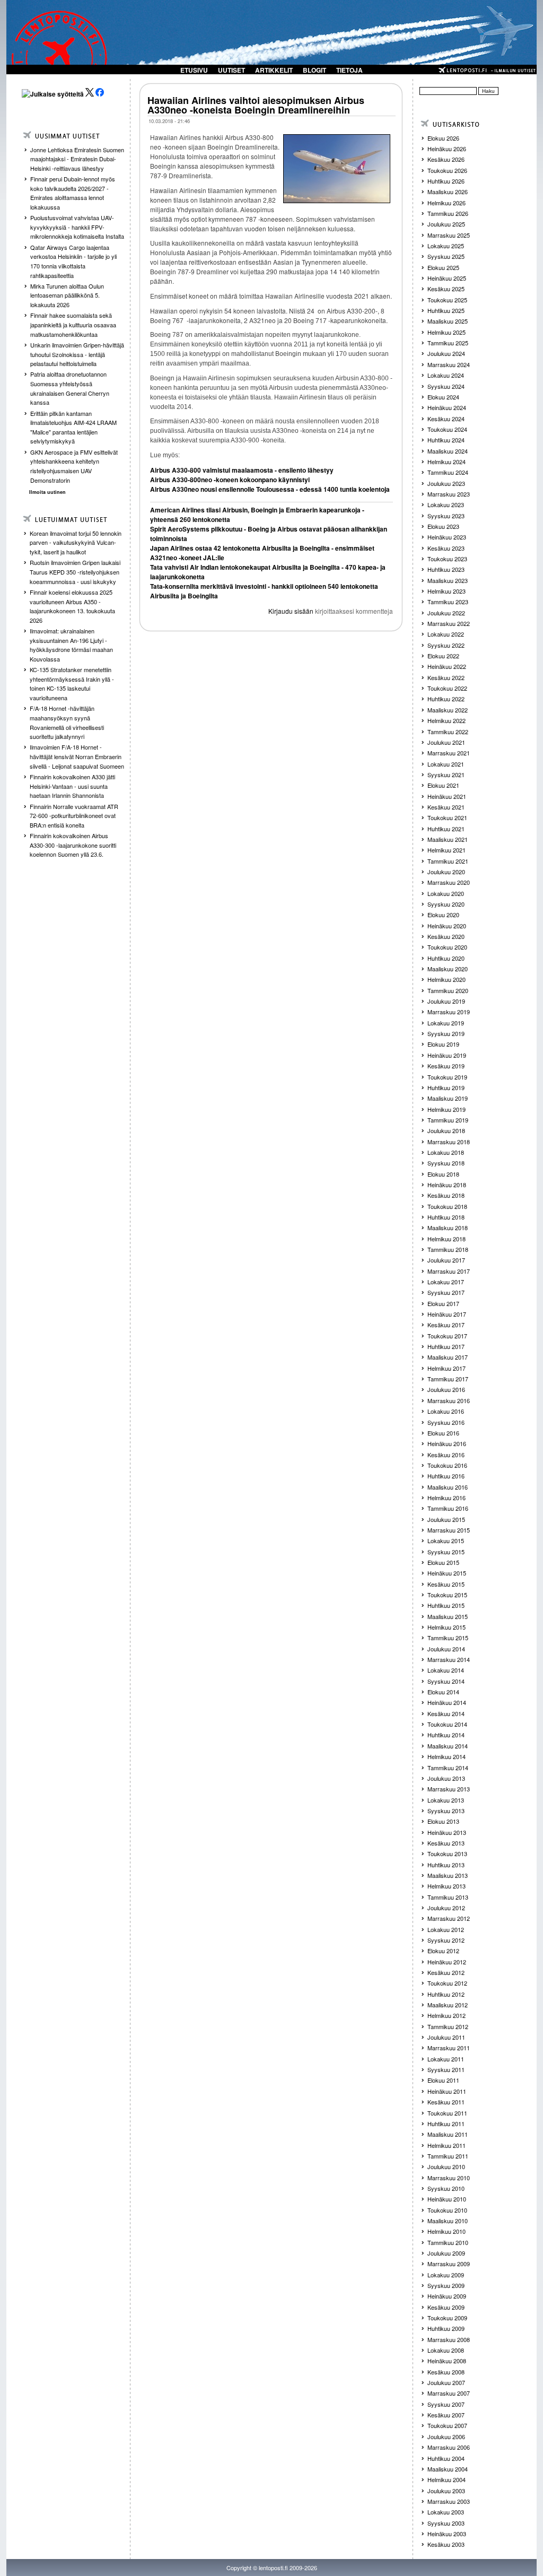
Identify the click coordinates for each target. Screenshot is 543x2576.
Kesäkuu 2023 (446, 548)
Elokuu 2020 (443, 915)
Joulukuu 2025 (446, 224)
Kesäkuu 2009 (446, 2307)
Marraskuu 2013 (449, 1789)
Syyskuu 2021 (446, 774)
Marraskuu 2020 (449, 882)
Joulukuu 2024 (446, 353)
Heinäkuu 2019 (447, 1055)
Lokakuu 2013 (446, 1800)
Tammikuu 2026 (448, 213)
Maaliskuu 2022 (448, 710)
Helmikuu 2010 (446, 2231)
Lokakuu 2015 (446, 1541)
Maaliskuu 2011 (448, 2134)
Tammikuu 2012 (448, 2026)
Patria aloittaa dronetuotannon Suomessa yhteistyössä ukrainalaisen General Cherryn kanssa (70, 388)
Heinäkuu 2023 (447, 537)
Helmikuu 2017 (446, 1368)
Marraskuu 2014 (449, 1659)
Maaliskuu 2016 (448, 1487)
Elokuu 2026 (443, 138)
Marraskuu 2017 (449, 1271)
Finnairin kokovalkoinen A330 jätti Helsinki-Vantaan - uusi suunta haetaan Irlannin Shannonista (72, 786)
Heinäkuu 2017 (447, 1314)
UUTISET (231, 70)
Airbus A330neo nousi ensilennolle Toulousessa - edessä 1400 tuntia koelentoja (270, 489)
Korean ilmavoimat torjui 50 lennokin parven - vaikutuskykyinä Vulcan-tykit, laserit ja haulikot (76, 542)
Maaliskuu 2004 (448, 2469)
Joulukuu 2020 (446, 872)
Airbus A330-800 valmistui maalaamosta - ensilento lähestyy (242, 470)
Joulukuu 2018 (446, 1130)
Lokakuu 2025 (446, 246)
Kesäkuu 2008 (446, 2372)
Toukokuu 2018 (447, 1206)
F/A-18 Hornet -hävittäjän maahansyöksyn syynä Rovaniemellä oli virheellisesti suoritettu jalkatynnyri (67, 722)
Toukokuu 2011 (447, 2113)
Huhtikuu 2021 (446, 829)
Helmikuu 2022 (446, 720)
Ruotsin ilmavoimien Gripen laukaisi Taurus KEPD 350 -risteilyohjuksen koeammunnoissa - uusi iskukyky (75, 572)
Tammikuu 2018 (448, 1249)
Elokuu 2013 (443, 1821)
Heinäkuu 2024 (447, 407)
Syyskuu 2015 (446, 1552)
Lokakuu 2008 (446, 2350)
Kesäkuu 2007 (446, 2415)
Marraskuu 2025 (449, 235)
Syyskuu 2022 (446, 645)
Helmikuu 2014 (446, 1756)
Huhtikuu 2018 (446, 1217)
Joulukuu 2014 (446, 1649)
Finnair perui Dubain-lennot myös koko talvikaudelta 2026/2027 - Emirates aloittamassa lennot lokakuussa (73, 193)
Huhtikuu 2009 (446, 2328)
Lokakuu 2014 (446, 1670)
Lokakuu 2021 (446, 764)
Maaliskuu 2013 (448, 1875)
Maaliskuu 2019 (448, 1098)
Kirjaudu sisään (291, 611)
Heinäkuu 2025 (447, 278)
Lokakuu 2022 (446, 634)
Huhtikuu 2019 (446, 1087)
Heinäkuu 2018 (447, 1185)
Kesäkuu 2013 (446, 1843)
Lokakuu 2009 (446, 2275)
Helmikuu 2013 (446, 1886)
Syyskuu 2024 (446, 386)
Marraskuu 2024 (449, 364)
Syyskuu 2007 (446, 2404)
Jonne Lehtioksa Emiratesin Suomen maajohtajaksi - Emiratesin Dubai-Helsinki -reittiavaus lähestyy (77, 159)
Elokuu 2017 (443, 1303)
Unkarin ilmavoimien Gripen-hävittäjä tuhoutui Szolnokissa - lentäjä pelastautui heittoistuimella (77, 354)
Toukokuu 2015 (447, 1595)
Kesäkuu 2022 (446, 677)
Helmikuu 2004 (446, 2479)
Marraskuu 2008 (449, 2339)
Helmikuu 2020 (446, 979)
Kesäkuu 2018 (446, 1195)
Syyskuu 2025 (446, 256)
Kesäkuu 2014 (446, 1713)
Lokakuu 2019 (446, 1023)
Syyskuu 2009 (446, 2285)
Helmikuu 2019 (446, 1109)
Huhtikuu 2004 (446, 2458)
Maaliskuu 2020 (448, 969)
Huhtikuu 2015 (446, 1605)
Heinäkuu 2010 (447, 2199)
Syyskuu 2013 (446, 1811)
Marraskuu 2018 (449, 1142)
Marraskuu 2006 (449, 2447)
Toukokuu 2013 (447, 1853)
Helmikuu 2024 (446, 462)
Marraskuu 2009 (449, 2264)
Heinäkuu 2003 (447, 2534)
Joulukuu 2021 (446, 742)
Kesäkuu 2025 (446, 289)
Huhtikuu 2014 (446, 1735)
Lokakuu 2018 (446, 1152)
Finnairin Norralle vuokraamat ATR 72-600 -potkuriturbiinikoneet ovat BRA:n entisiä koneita (74, 816)
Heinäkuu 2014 (447, 1702)
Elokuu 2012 (443, 1951)
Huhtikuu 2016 (446, 1476)
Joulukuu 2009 (446, 2253)
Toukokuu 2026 (447, 170)
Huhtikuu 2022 (446, 699)
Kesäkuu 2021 (446, 807)
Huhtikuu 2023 (446, 569)
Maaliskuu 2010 (448, 2221)
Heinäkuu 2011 (447, 2091)
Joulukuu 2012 (446, 1908)
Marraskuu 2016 (449, 1400)
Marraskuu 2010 (449, 2178)
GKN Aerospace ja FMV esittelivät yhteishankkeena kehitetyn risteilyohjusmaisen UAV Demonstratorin (74, 466)
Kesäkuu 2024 (446, 419)
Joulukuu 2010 (446, 2166)
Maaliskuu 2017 (448, 1357)
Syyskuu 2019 (446, 1033)
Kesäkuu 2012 (446, 1972)
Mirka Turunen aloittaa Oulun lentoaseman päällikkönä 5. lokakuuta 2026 (67, 295)
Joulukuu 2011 (446, 2037)
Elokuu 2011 (443, 2080)
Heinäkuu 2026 (447, 149)
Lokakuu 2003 (446, 2512)
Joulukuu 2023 (446, 483)
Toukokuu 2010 (447, 2210)
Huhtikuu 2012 (446, 1994)
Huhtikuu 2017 (446, 1346)
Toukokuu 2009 (447, 2318)
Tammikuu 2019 (448, 1120)
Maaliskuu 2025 (448, 321)
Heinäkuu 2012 (447, 1962)
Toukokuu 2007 (447, 2425)
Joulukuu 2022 (446, 613)
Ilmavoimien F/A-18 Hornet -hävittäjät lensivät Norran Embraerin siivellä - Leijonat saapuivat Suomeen (77, 756)
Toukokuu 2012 (447, 1983)
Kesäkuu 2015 (446, 1584)
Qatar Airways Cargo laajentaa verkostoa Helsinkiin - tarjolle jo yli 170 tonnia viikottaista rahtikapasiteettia (73, 261)
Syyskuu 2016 (446, 1422)
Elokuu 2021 (443, 785)
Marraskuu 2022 (449, 623)
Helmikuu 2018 (446, 1239)
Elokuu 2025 (443, 267)
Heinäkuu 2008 (447, 2361)
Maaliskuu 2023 (448, 580)
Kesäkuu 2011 (446, 2102)
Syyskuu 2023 (446, 516)
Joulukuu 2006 (446, 2436)
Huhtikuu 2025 (446, 310)
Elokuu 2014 (443, 1692)
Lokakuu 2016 (446, 1411)
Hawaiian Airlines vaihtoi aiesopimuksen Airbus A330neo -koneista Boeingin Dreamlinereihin (256, 105)
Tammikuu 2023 (448, 602)
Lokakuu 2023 (446, 504)
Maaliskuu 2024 (448, 451)
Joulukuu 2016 (446, 1389)
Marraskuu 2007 (449, 2393)
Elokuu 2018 (443, 1174)
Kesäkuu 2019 (446, 1066)
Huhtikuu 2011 (446, 2124)
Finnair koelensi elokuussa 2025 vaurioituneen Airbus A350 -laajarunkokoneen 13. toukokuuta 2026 (72, 606)
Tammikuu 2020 (448, 990)
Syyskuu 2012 (446, 1940)
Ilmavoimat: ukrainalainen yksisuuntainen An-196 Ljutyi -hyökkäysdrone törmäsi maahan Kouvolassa (71, 645)
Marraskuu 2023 (449, 494)
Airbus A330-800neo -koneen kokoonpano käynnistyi (230, 480)
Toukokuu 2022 (447, 688)
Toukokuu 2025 (447, 300)
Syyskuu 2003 (446, 2523)
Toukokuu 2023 (447, 559)
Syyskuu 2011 (446, 2069)
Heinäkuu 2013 (447, 1832)
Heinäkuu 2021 (447, 796)
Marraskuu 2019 (449, 1012)
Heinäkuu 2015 (447, 1573)
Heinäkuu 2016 (447, 1443)
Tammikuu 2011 (448, 2156)
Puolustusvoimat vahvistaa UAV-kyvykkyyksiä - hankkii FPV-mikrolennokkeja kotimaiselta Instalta (77, 227)
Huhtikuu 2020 (446, 958)
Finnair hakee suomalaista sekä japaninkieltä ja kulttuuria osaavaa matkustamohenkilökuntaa (73, 324)
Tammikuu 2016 (448, 1508)
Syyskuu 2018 (446, 1163)
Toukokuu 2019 (447, 1077)
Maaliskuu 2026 (448, 192)
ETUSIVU (194, 70)
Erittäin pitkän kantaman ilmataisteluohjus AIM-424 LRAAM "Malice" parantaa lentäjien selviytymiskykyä (73, 427)
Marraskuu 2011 (449, 2048)
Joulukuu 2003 (446, 2491)
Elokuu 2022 (443, 656)
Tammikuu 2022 (448, 732)
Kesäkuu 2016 (446, 1455)
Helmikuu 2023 (446, 591)
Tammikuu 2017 (448, 1379)
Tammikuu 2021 (448, 861)
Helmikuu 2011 (446, 2145)
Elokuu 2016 (443, 1433)
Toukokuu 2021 (447, 817)
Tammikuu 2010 (448, 2242)
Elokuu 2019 (443, 1044)
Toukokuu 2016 (447, 1465)
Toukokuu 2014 (447, 1724)
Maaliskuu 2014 (448, 1746)
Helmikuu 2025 (446, 332)
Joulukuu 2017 (446, 1260)
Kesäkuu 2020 (446, 936)
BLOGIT (314, 70)
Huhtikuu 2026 (446, 181)
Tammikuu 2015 (448, 1638)
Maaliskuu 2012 (448, 2005)
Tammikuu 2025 (448, 343)
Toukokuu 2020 (447, 947)
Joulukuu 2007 (446, 2382)
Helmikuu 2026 (446, 203)
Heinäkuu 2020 (447, 926)
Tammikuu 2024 (448, 472)
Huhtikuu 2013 (446, 1865)
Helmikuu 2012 (446, 2015)
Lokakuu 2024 (446, 375)
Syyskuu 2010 (446, 2188)
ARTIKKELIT (274, 70)
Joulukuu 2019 (446, 1001)
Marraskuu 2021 (449, 753)
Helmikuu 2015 (446, 1627)
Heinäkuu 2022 (447, 666)
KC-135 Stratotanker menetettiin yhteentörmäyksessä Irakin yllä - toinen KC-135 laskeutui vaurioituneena (72, 684)
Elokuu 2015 (443, 1562)
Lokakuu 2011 (446, 2059)
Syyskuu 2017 (446, 1292)
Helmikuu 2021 (446, 850)
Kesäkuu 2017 (446, 1325)
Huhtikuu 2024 (446, 440)
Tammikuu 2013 (448, 1897)
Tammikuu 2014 (448, 1768)
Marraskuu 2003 (449, 2501)
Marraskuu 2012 (449, 1918)
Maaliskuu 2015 (448, 1616)
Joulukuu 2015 (446, 1519)
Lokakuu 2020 (446, 893)
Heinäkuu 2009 (447, 2296)
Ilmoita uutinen (47, 492)
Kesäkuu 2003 (446, 2544)
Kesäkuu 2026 (446, 159)
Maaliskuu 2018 (448, 1228)
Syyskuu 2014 (446, 1681)
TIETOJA (349, 70)
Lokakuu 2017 (446, 1282)
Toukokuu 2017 (447, 1336)
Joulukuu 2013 (446, 1778)
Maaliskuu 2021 (448, 839)
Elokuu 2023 (443, 526)
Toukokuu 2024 (447, 429)
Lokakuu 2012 (446, 1929)
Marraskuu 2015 (449, 1530)
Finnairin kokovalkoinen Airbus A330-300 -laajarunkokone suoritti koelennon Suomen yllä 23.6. (73, 845)
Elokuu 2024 (443, 397)
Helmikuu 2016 (446, 1498)
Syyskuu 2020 (446, 904)
